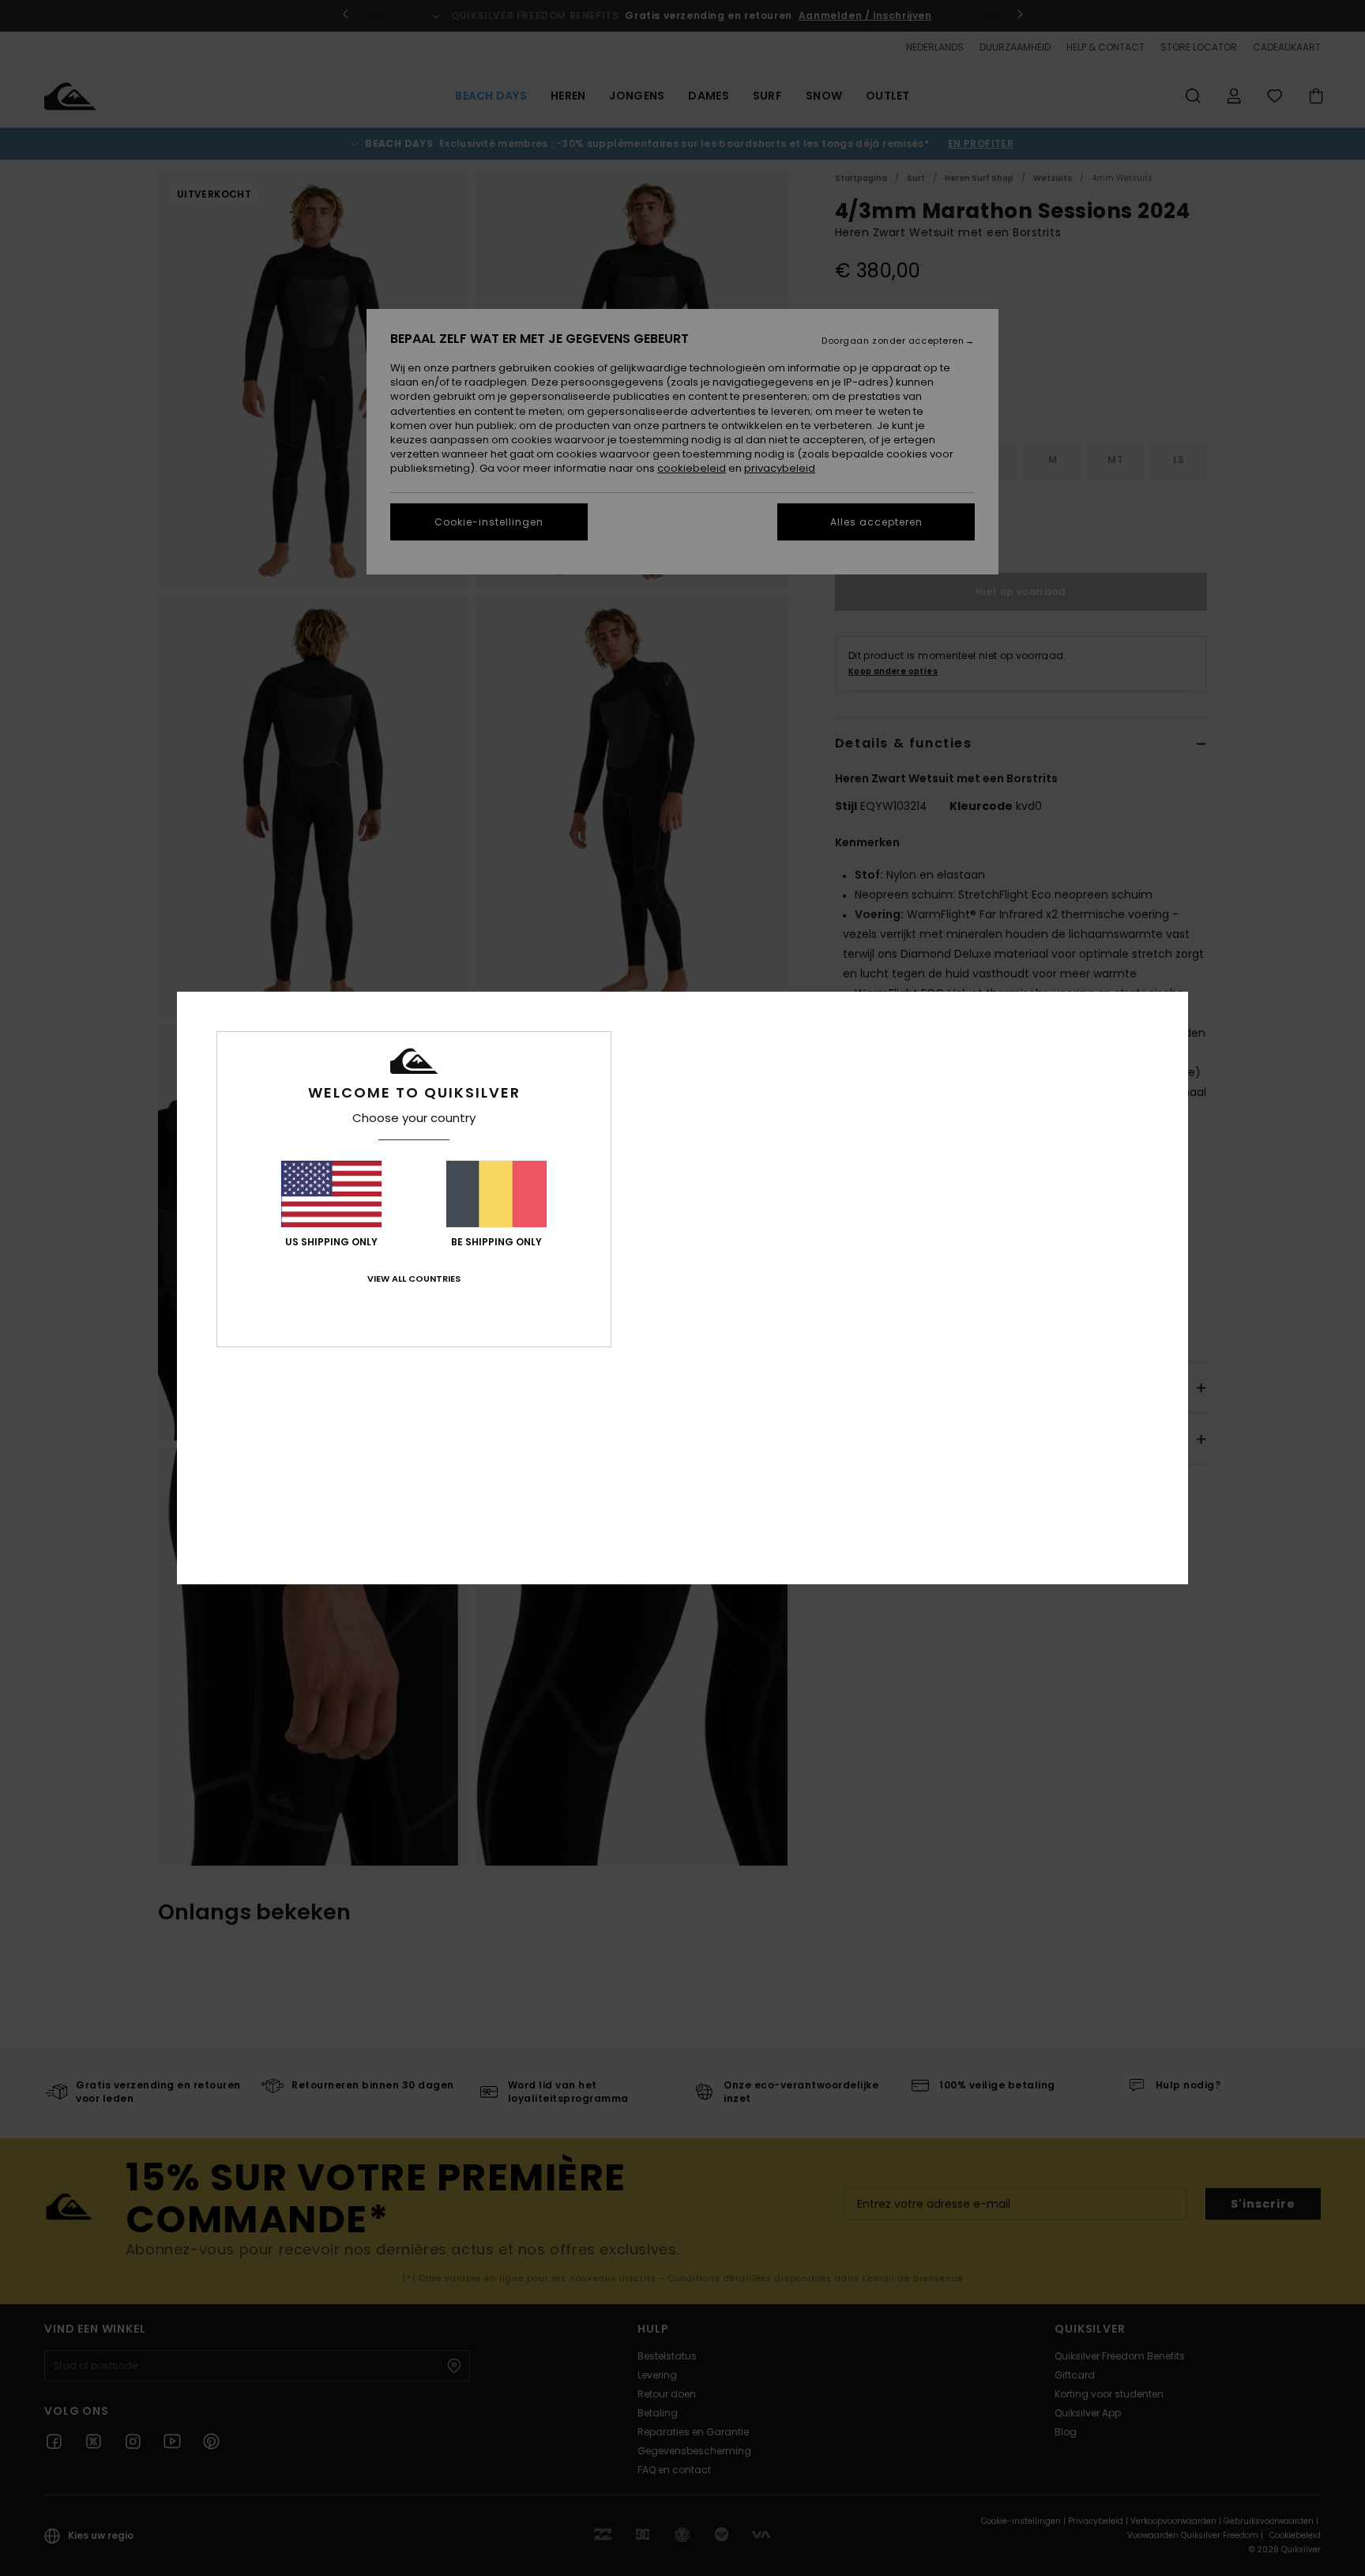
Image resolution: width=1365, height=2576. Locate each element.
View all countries (414, 1279)
